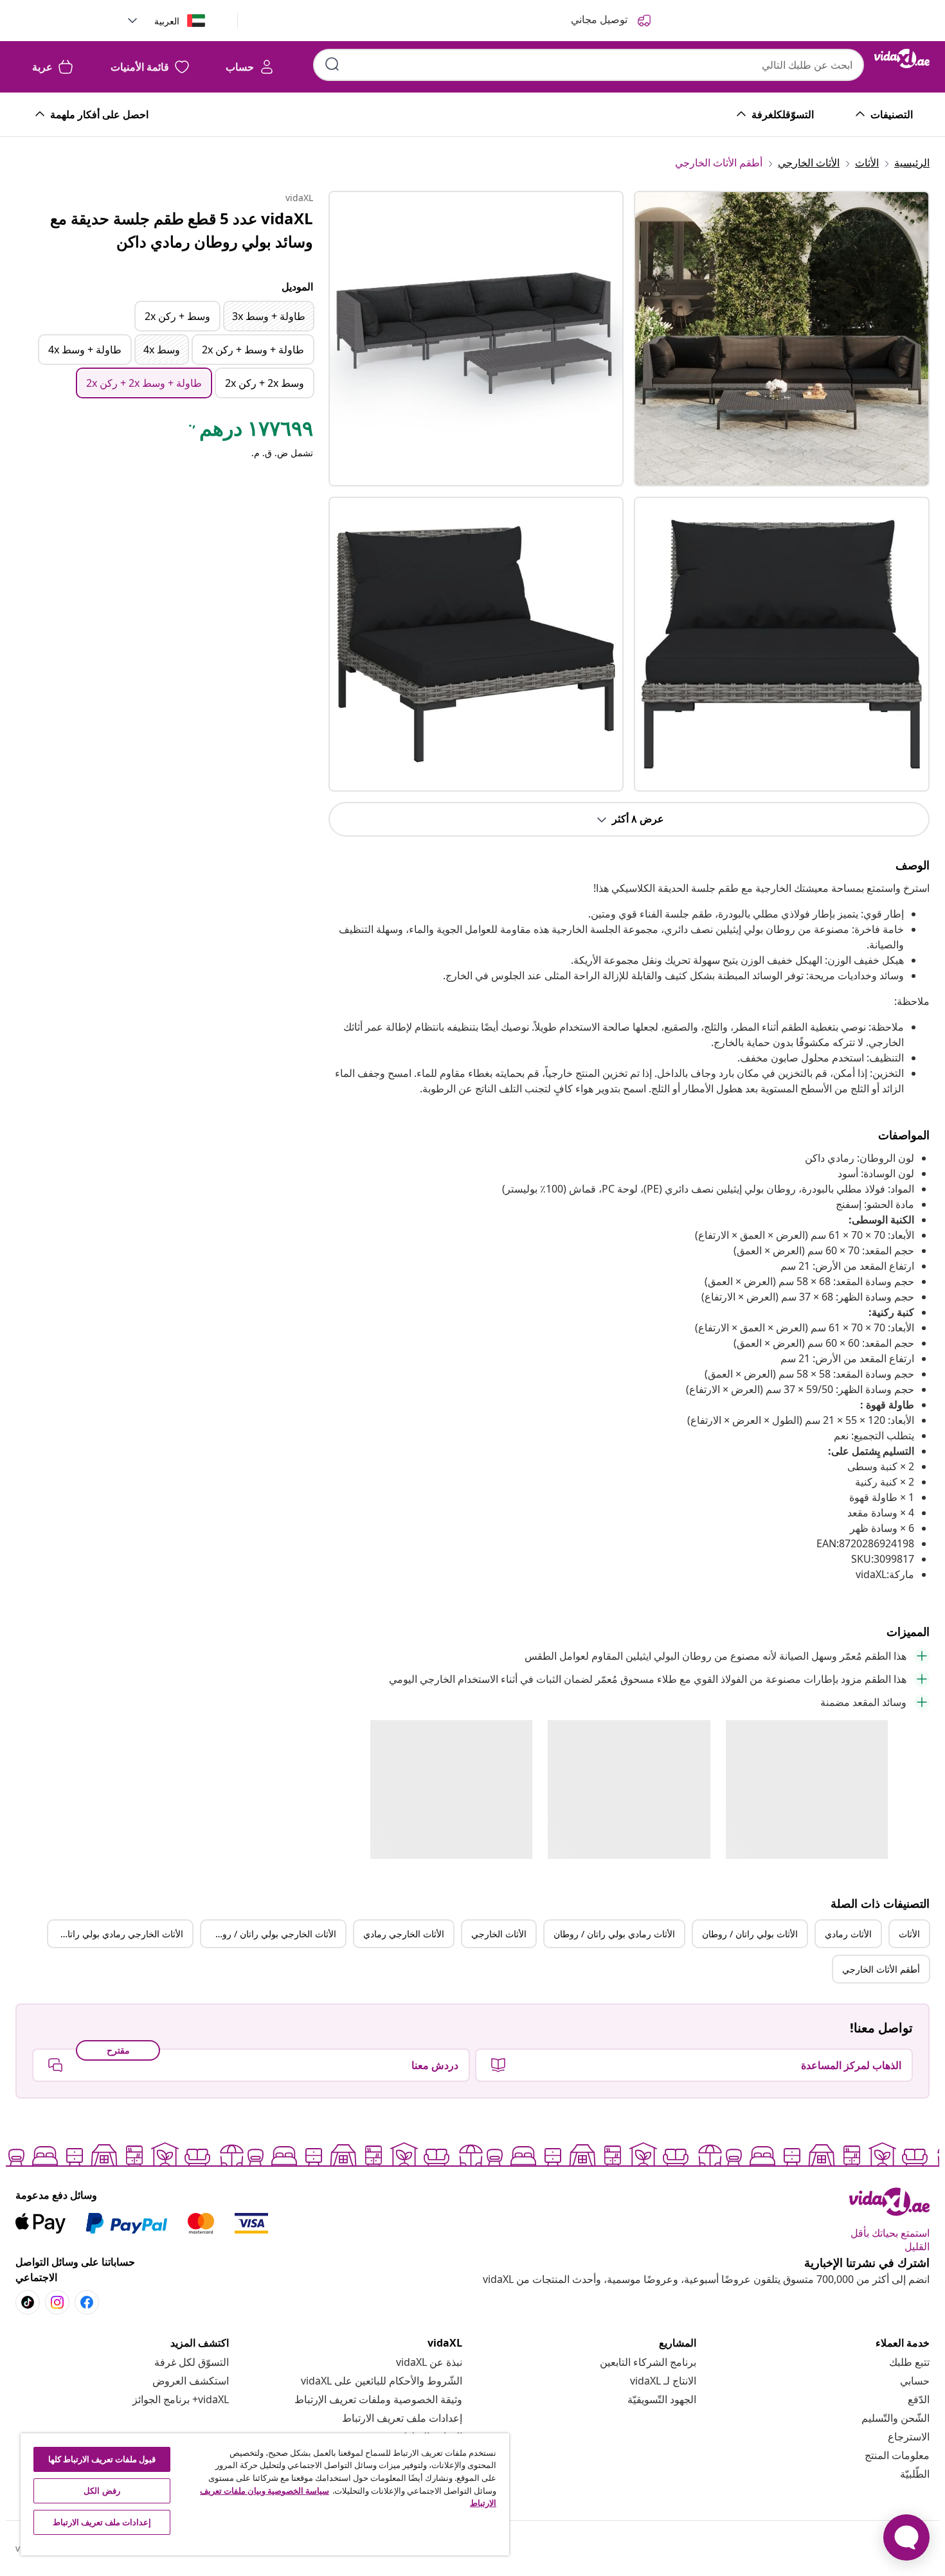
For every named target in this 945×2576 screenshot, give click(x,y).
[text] (250, 431)
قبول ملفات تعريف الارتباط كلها (102, 2459)
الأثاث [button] (909, 1934)
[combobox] (589, 65)
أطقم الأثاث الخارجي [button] (881, 1969)
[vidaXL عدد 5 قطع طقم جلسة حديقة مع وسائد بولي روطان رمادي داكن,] (476, 339)
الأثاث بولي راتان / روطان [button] (750, 1934)
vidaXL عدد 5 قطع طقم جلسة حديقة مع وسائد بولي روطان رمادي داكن (182, 230)
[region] (265, 2494)
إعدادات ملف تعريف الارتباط (402, 2418)
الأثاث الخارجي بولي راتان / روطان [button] (271, 1934)
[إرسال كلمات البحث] (332, 64)
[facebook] (87, 2302)
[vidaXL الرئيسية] (902, 58)
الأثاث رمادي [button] (848, 1934)
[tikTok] (28, 2302)
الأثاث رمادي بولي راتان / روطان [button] (614, 1934)
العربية (167, 21)
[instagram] (57, 2302)
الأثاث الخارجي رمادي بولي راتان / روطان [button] (116, 1934)
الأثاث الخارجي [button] (499, 1934)
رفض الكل (102, 2491)
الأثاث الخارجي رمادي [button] (404, 1934)
